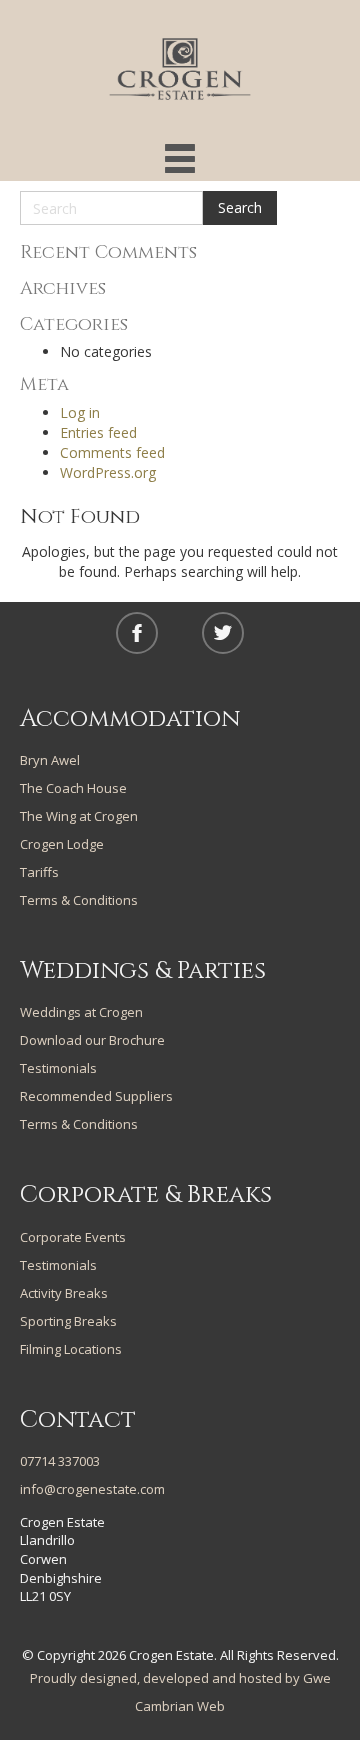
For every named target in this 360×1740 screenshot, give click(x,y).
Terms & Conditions (79, 900)
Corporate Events (73, 1237)
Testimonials (58, 1068)
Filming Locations (71, 1349)
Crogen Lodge (62, 844)
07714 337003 (60, 1461)
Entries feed (98, 432)
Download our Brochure (92, 1040)
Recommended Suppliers (96, 1096)
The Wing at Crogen (79, 816)
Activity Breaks (64, 1293)
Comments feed (112, 452)
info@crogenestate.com (92, 1489)
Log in (80, 412)
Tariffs (39, 872)
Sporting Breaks (68, 1321)
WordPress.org (108, 472)
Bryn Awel (50, 760)
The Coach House (73, 788)
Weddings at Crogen (81, 1012)
